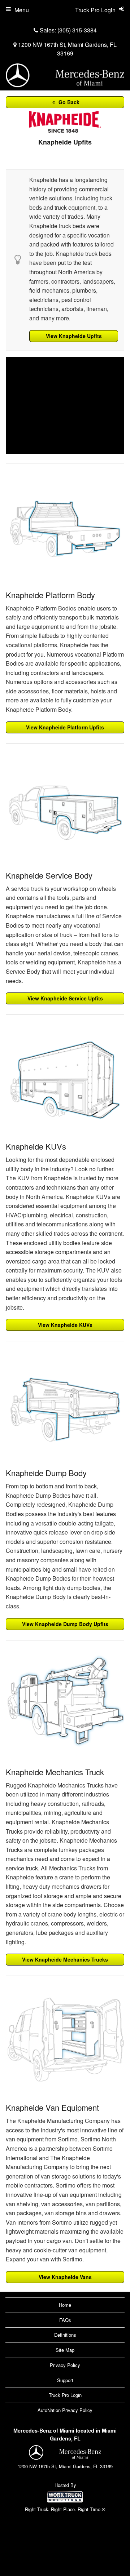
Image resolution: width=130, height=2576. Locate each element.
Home (65, 2305)
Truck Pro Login (65, 2395)
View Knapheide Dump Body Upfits (65, 1624)
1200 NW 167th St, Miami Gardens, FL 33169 (67, 49)
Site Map (65, 2350)
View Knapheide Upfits (74, 336)
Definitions (65, 2335)
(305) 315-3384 (77, 30)
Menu (22, 10)
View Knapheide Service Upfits (65, 998)
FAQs (65, 2320)
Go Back (68, 102)
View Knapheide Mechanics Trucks (65, 1959)
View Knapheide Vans (65, 2277)
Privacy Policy (65, 2365)
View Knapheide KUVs (65, 1325)
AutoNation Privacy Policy (65, 2410)
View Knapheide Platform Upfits (65, 727)
